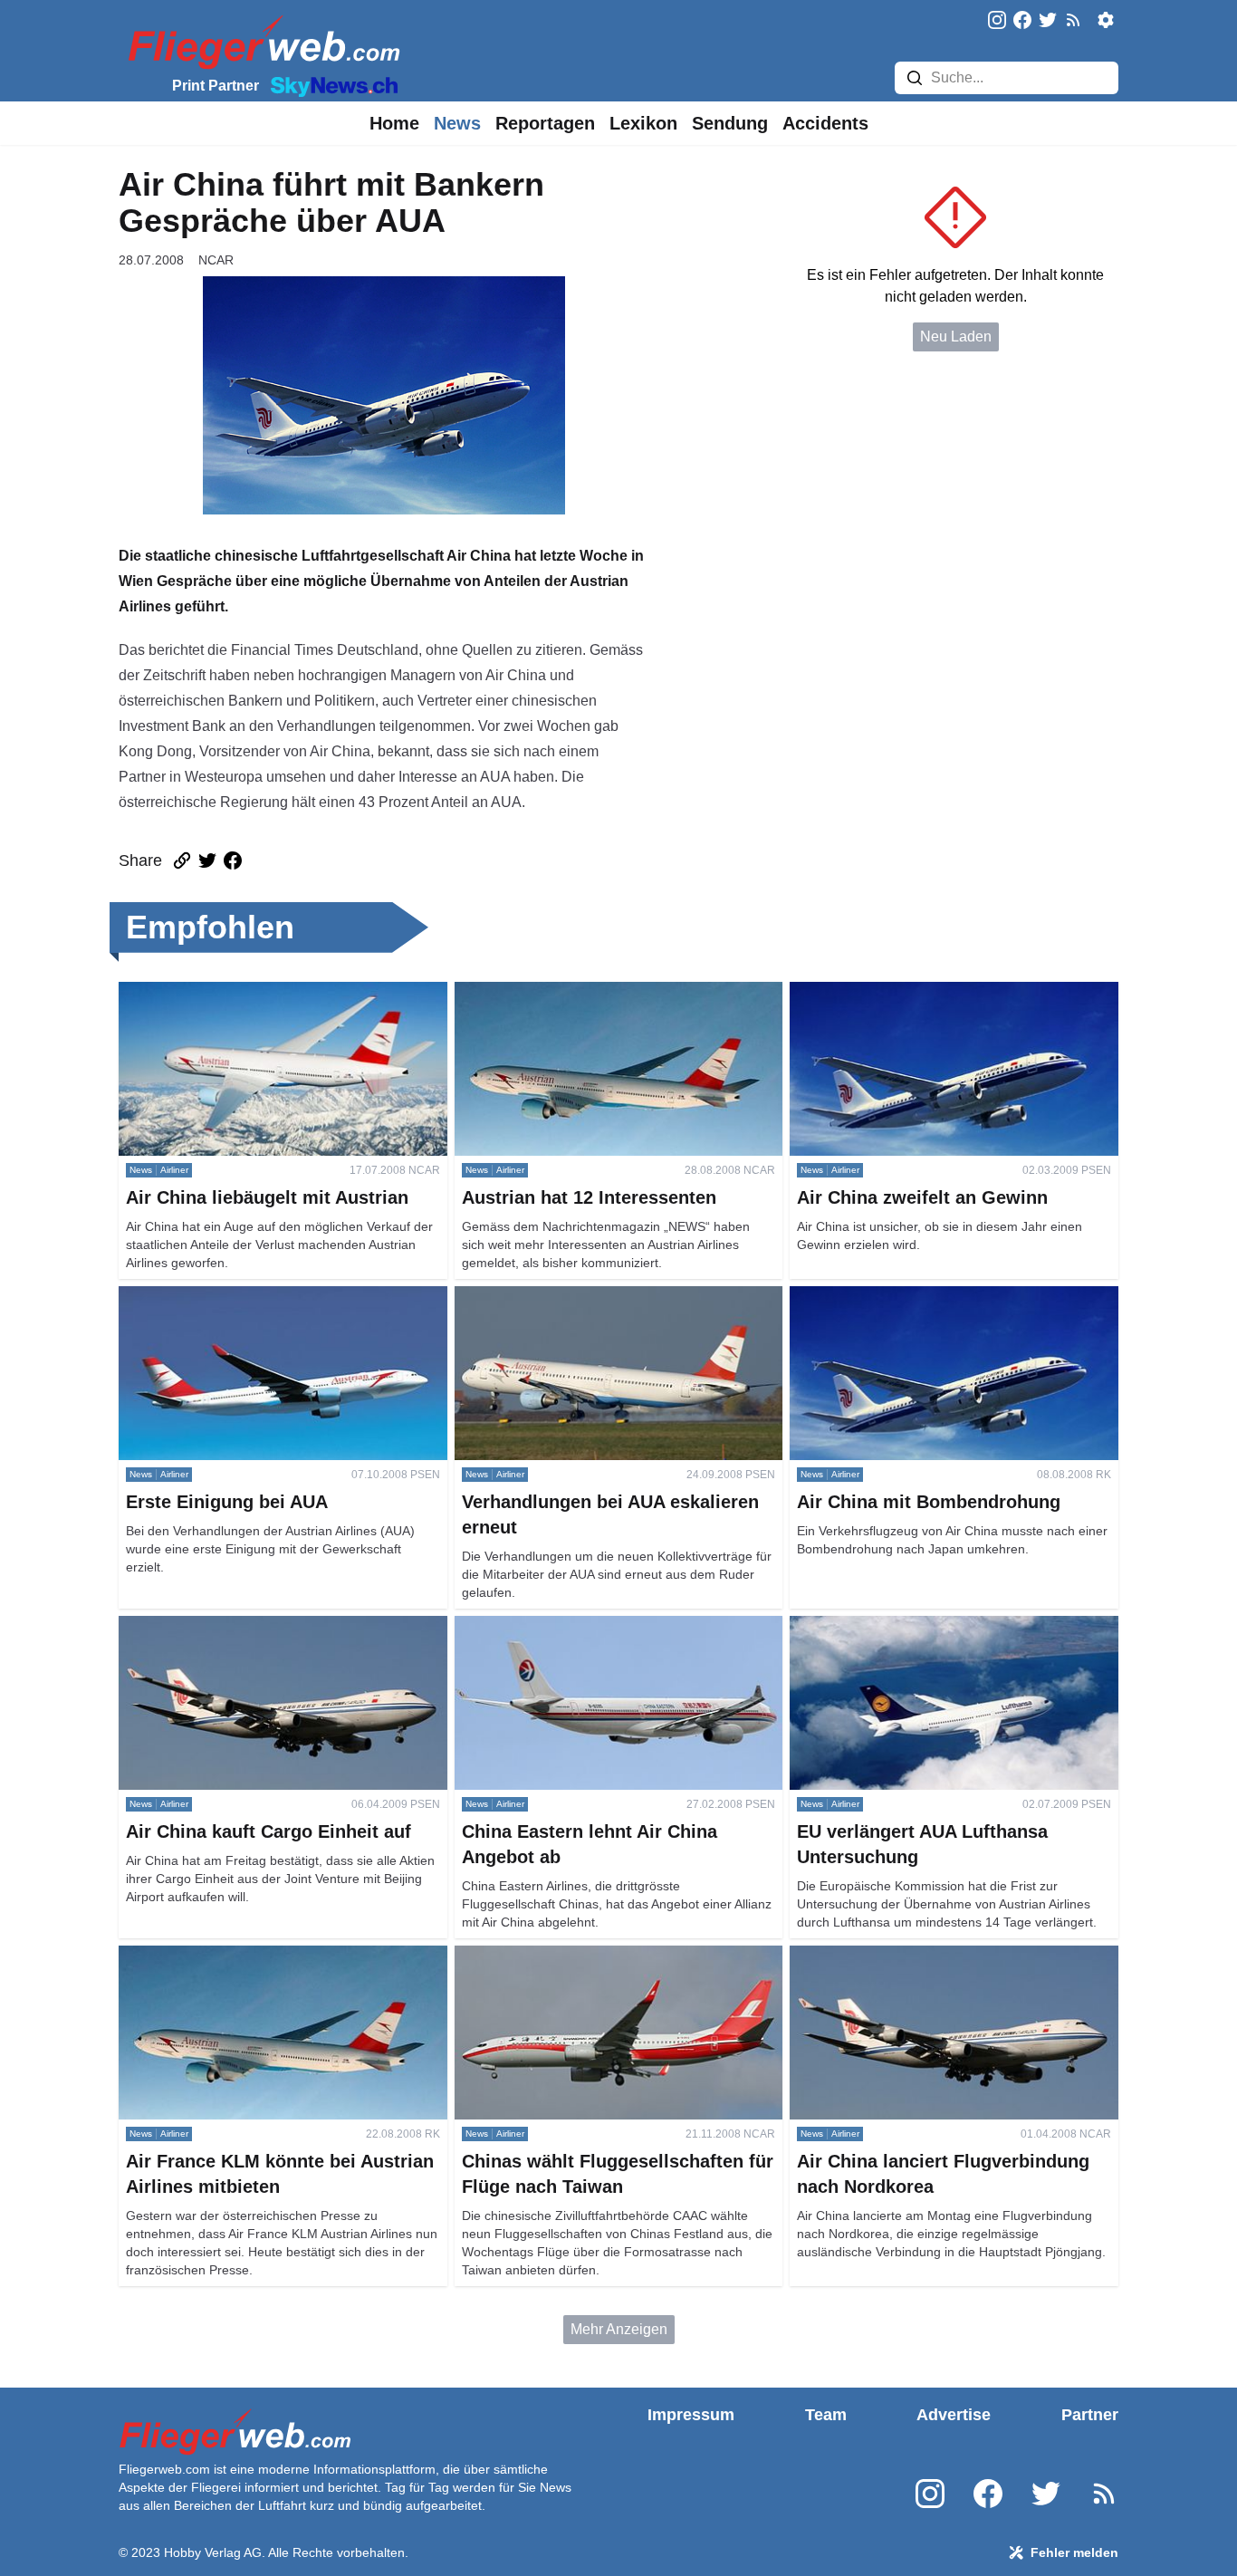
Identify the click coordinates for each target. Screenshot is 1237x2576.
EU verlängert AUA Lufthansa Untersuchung (931, 1626)
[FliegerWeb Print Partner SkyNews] (331, 85)
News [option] (457, 123)
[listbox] (394, 123)
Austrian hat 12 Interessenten (548, 992)
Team (826, 2415)
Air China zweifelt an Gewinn (883, 992)
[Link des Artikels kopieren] (182, 860)
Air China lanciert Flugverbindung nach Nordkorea (951, 1956)
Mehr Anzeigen (619, 2329)
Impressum (691, 2415)
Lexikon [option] (643, 123)
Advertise (954, 2415)
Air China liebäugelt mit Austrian (222, 992)
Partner (1090, 2415)
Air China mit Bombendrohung (887, 1297)
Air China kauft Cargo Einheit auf (224, 1626)
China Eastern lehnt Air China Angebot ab (589, 1626)
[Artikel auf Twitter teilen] (207, 860)
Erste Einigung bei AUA (195, 1297)
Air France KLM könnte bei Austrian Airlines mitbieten (258, 1967)
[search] (915, 78)
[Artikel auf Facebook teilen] (233, 860)
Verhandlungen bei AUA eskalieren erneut (590, 1297)
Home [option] (394, 123)
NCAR (216, 260)
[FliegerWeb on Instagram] (997, 21)
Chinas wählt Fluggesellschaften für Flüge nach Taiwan (608, 1967)
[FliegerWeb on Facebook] (1022, 21)
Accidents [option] (825, 123)
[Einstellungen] (1106, 20)
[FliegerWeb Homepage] (260, 41)
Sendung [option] (730, 123)
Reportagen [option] (545, 123)
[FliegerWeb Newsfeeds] (1073, 20)
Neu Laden (956, 336)
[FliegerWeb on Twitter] (1048, 21)
